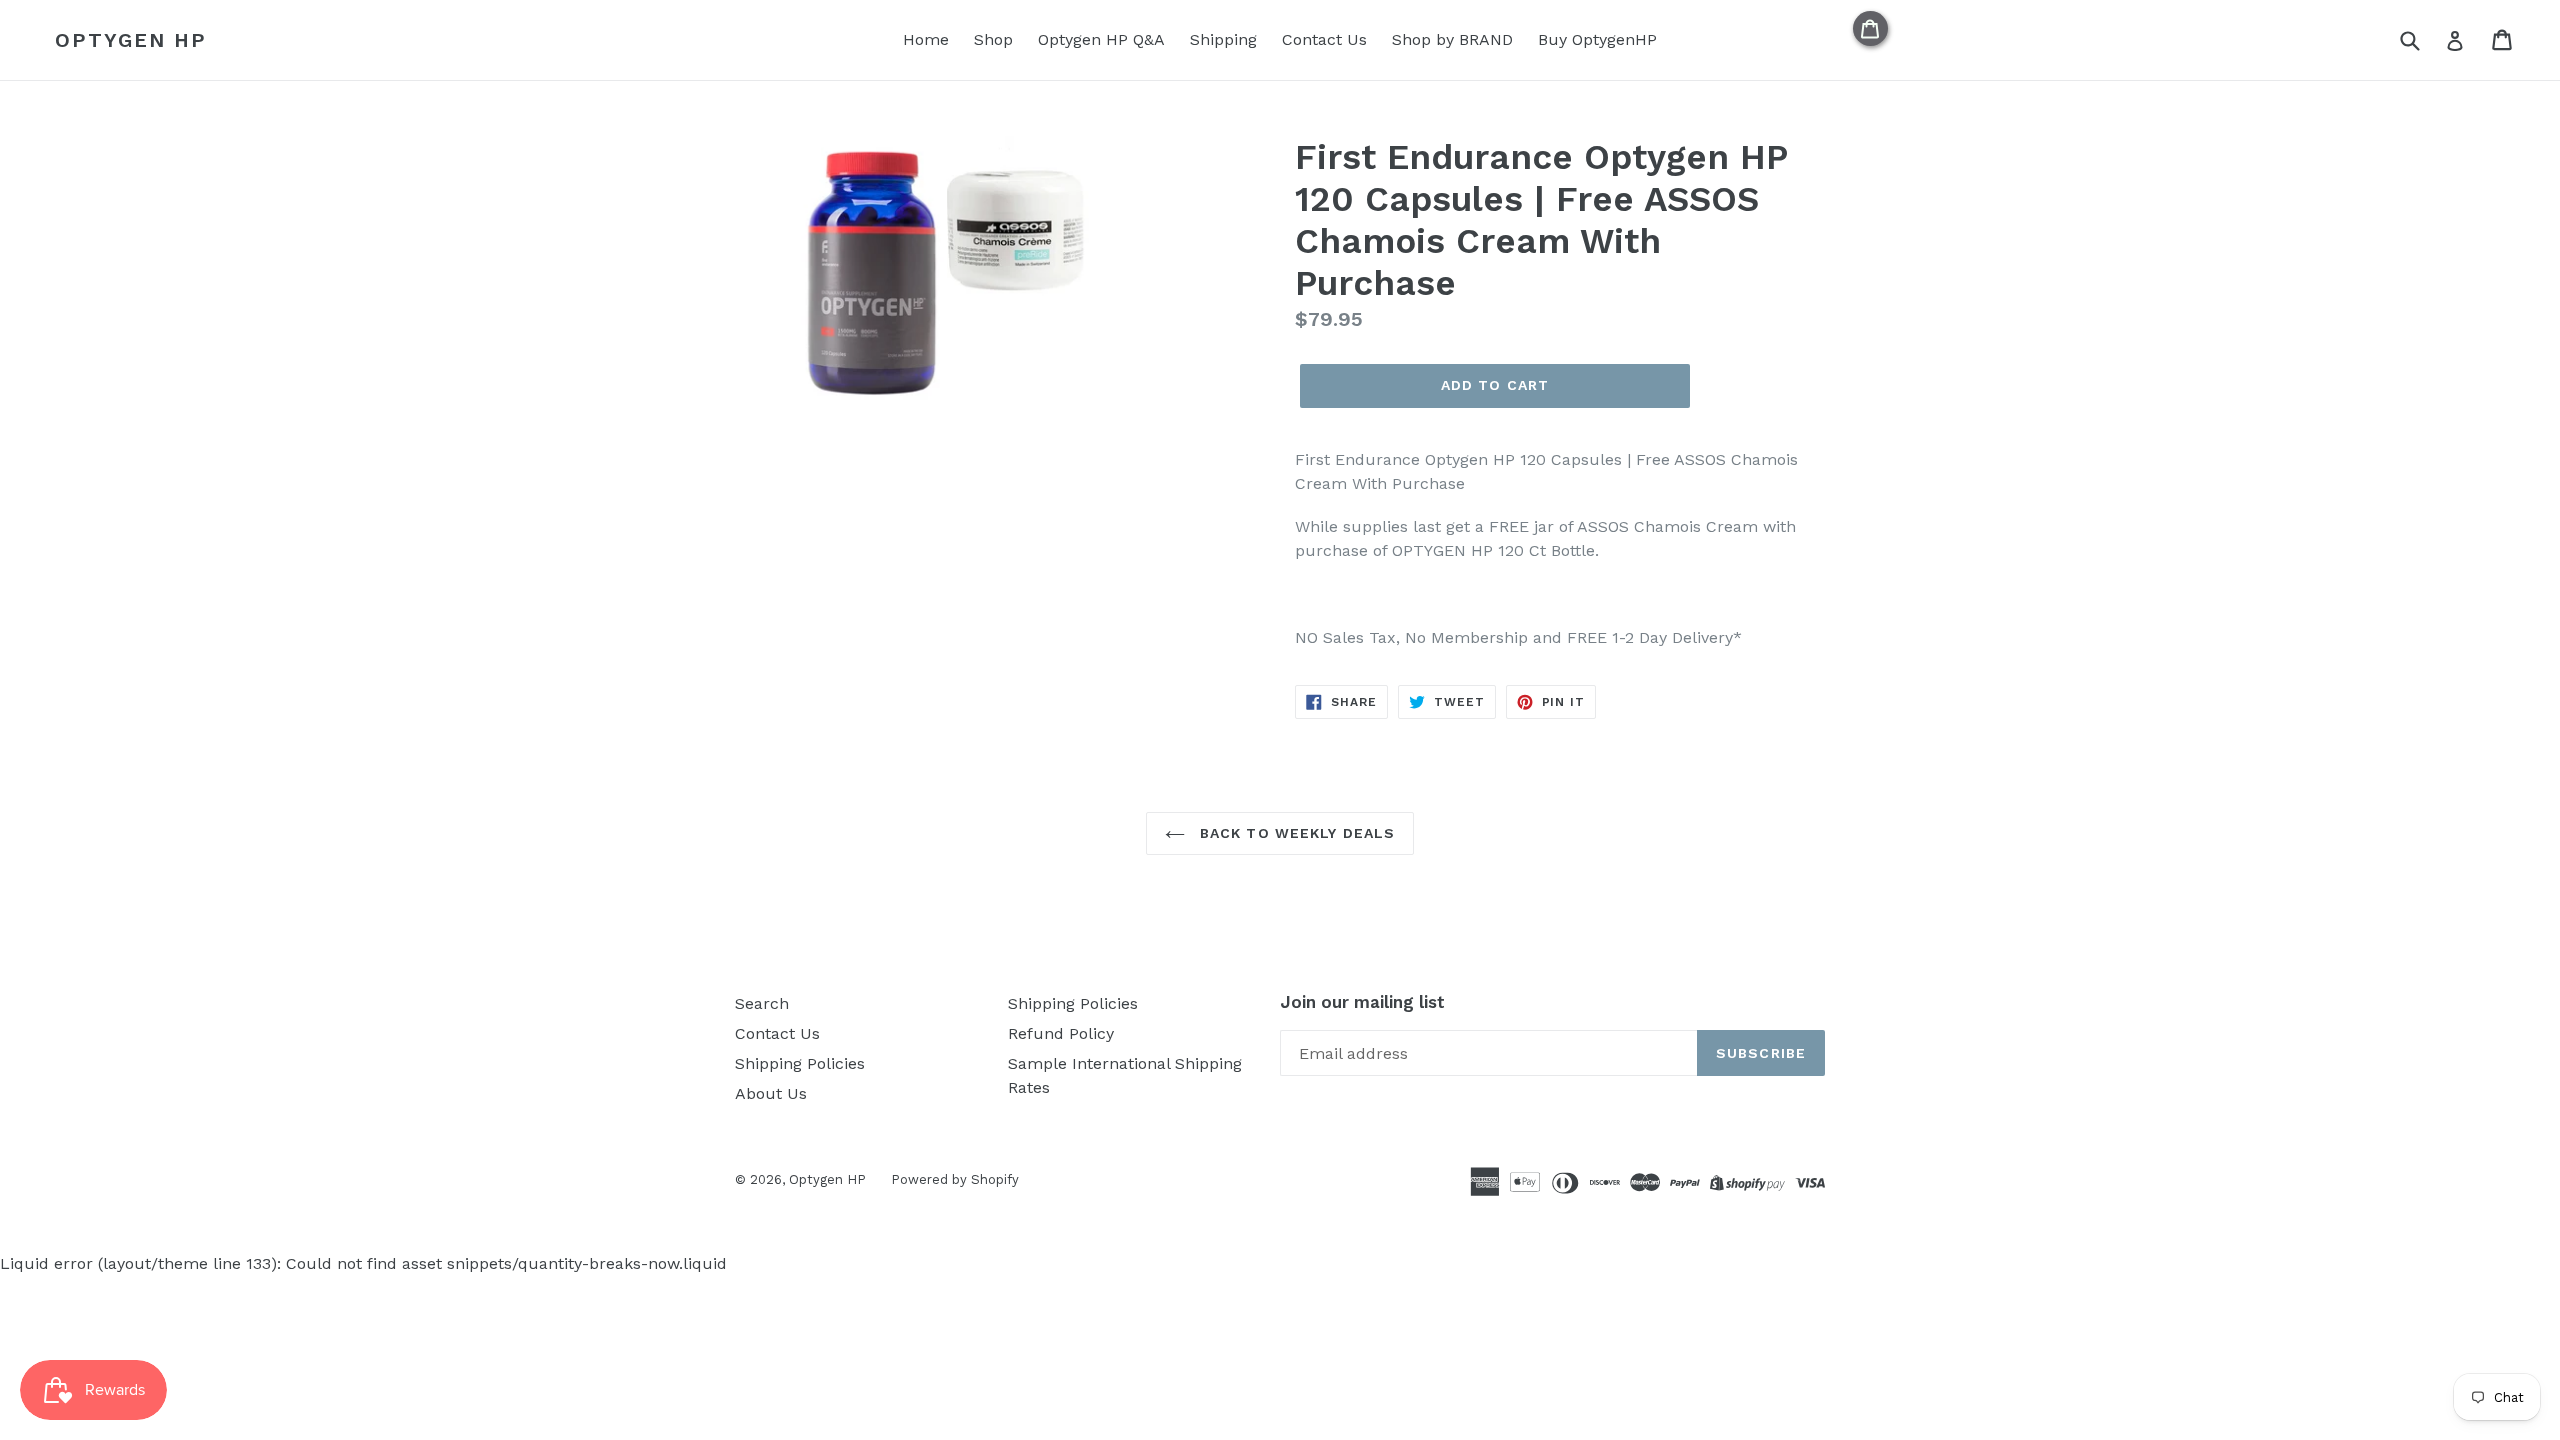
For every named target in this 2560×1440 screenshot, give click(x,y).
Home (926, 39)
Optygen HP (131, 40)
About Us (771, 1093)
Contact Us (1324, 39)
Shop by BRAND (1452, 39)
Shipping (1223, 39)
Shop (993, 39)
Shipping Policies (800, 1063)
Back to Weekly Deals (1295, 833)
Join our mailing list (1362, 1002)
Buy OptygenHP (1597, 39)
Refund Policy (1061, 1033)
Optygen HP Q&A (1101, 39)
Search (762, 1003)
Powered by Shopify (955, 1179)
